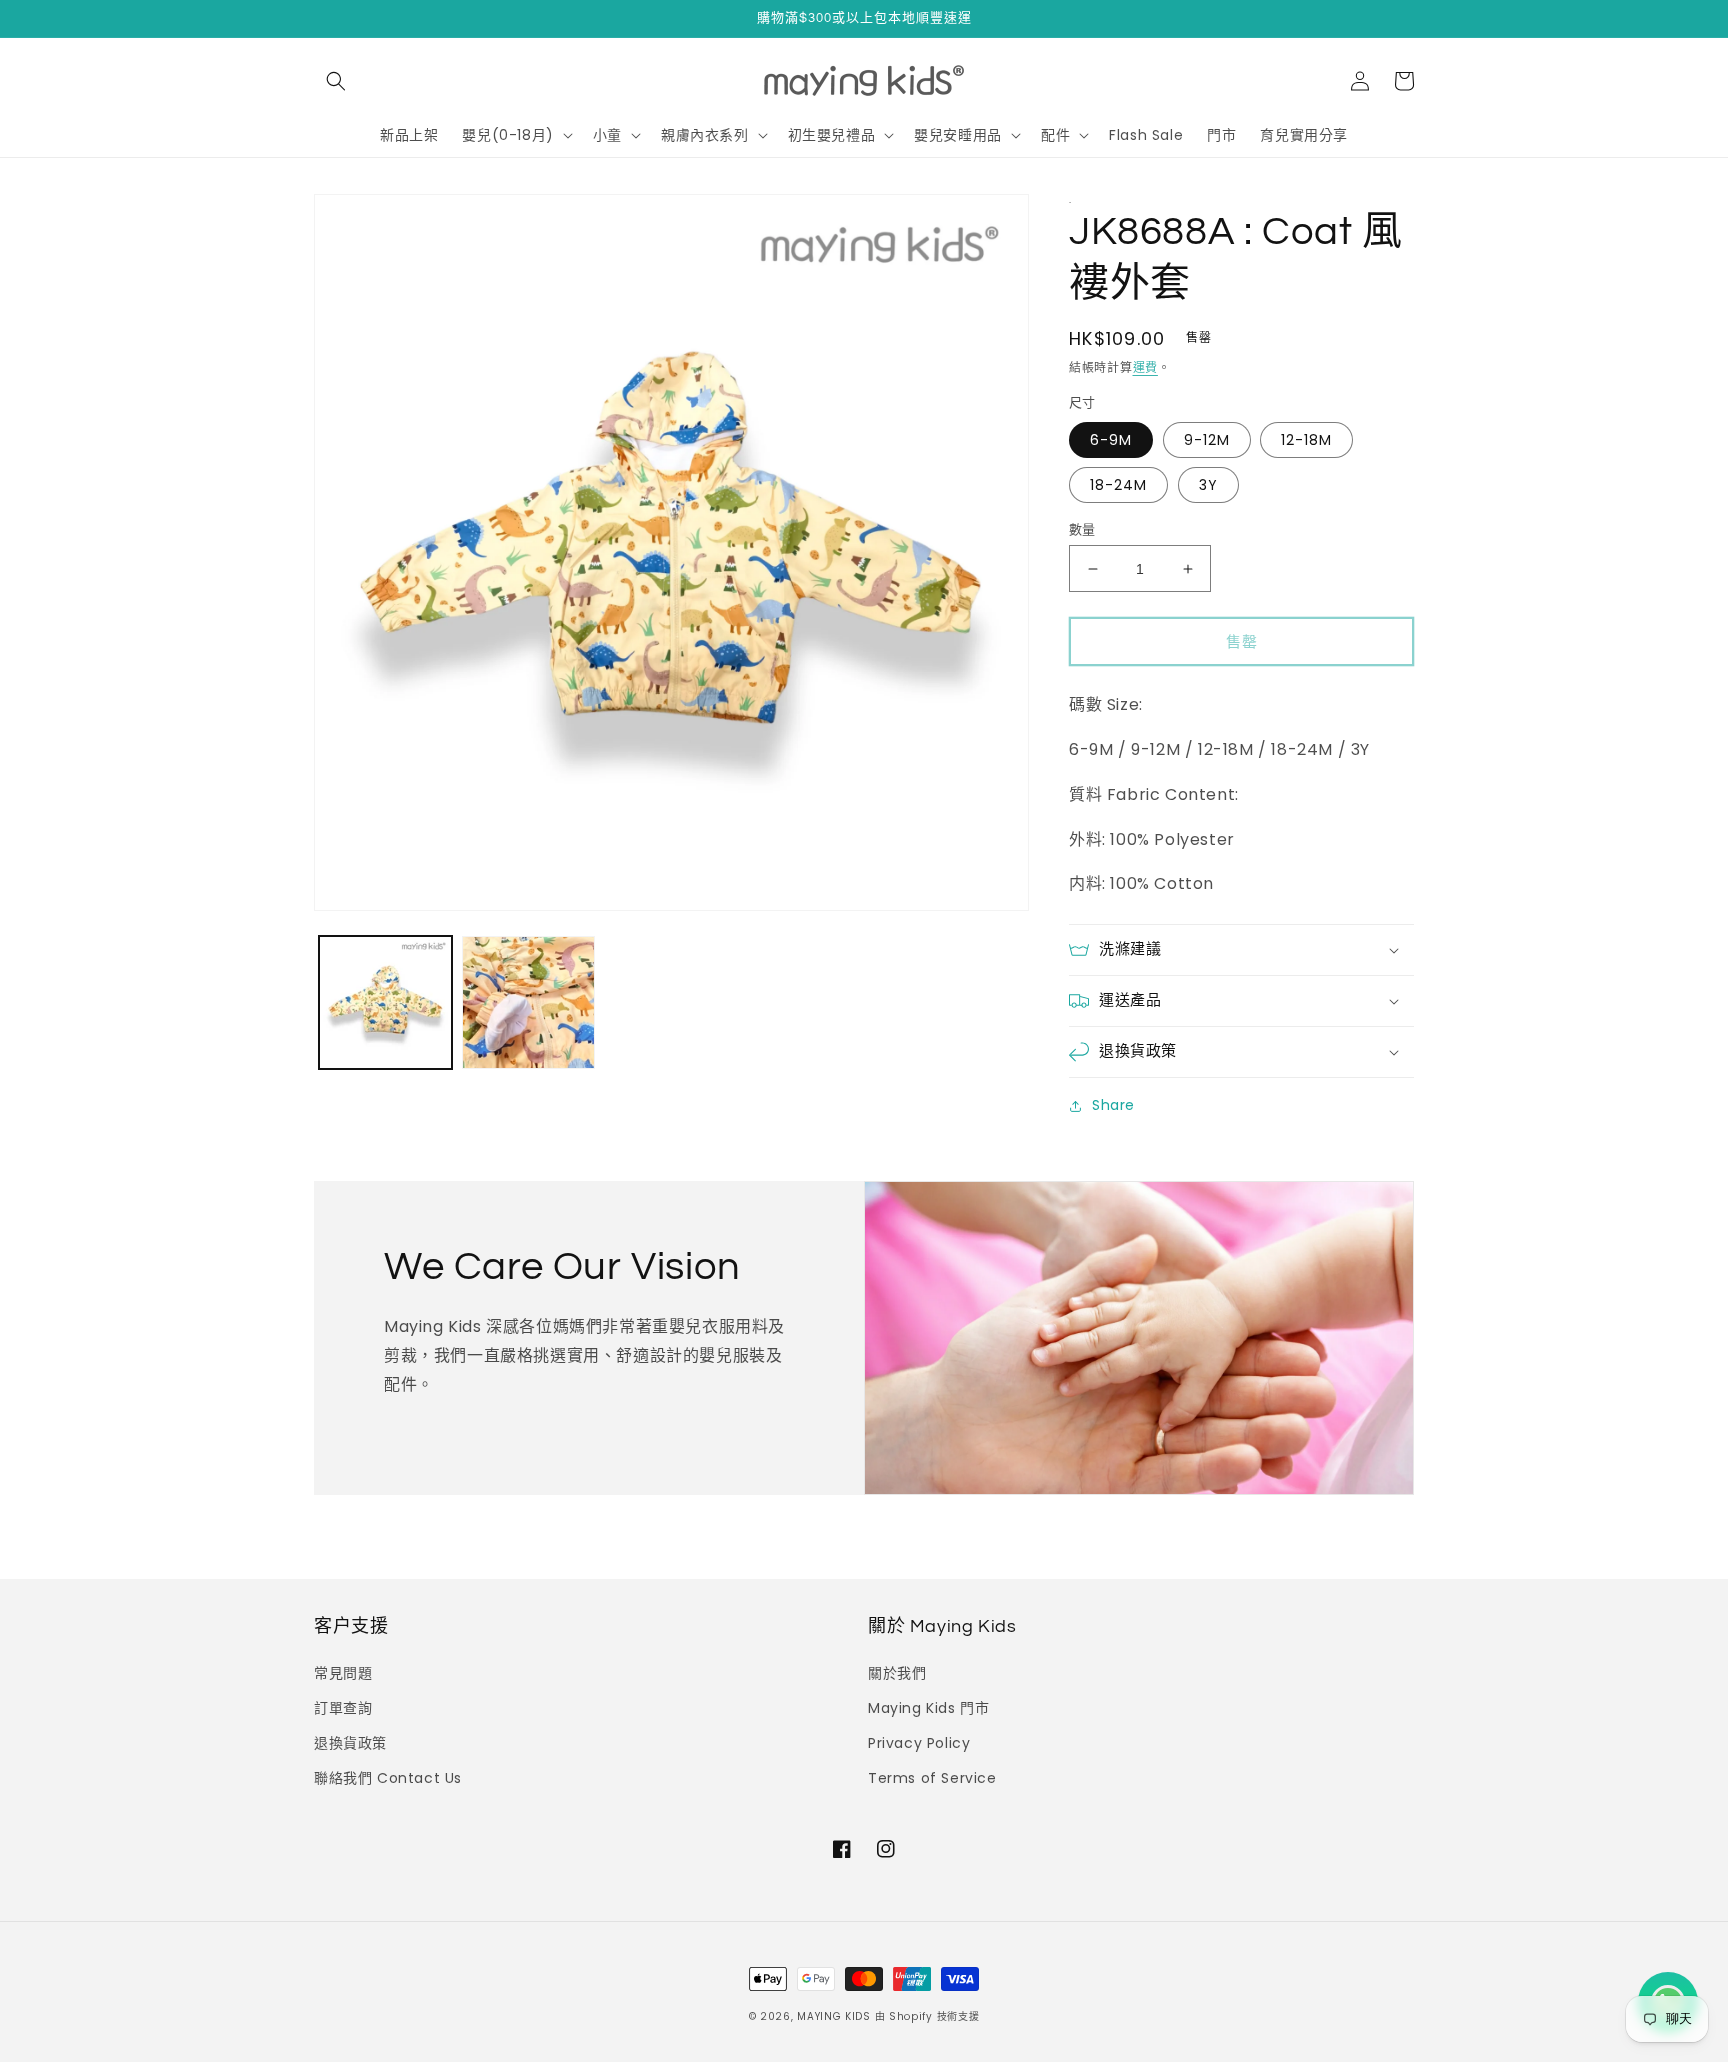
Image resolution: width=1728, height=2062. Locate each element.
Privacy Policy (919, 1743)
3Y (1208, 485)
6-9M (1111, 440)
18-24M (1118, 485)
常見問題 (343, 1673)
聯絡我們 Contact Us (388, 1778)
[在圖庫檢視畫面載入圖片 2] (528, 1002)
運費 (1145, 367)
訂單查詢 (343, 1708)
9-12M (1207, 440)
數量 (1082, 529)
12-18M (1306, 440)
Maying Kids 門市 (928, 1708)
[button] (336, 81)
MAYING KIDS (834, 2016)
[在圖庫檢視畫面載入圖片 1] (385, 1002)
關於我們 (897, 1673)
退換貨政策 (350, 1743)
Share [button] (1113, 1105)
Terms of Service (932, 1778)
